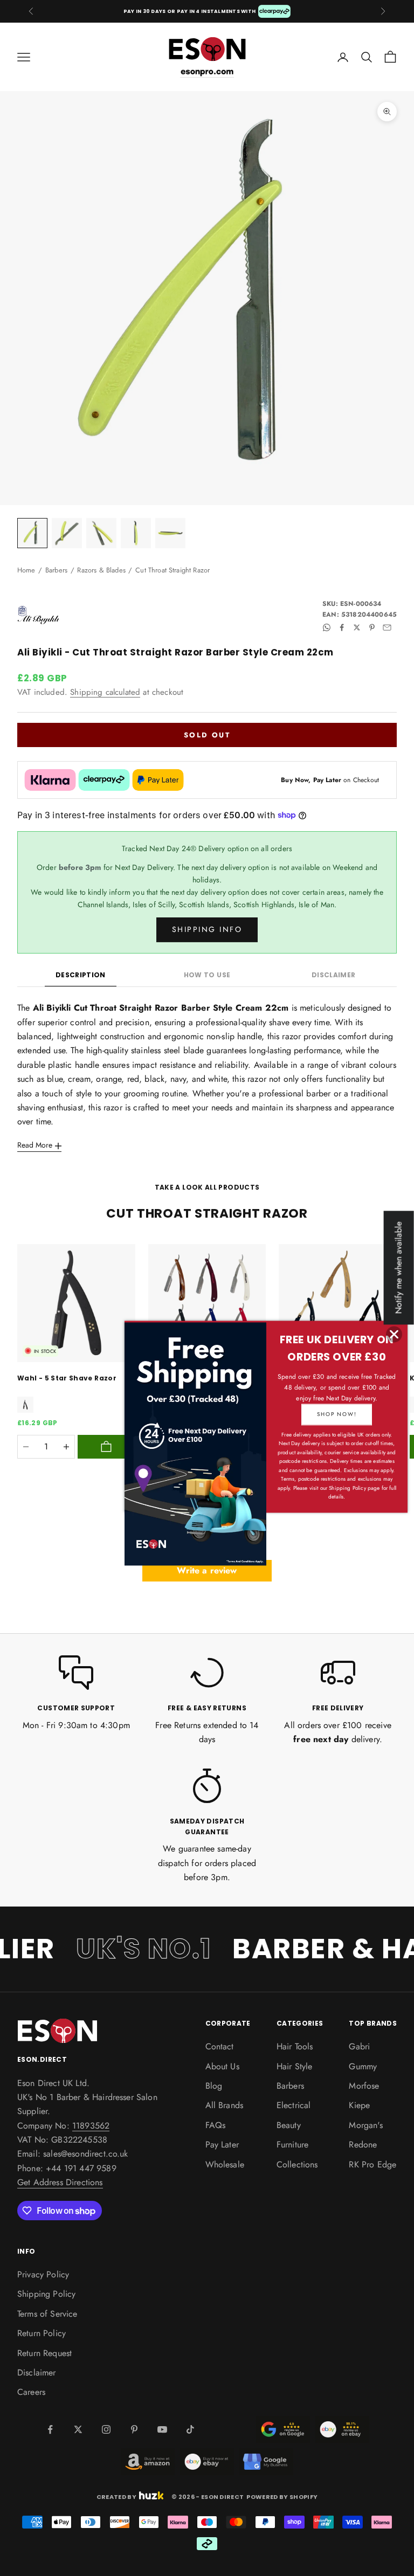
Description (81, 975)
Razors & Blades (101, 570)
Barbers (56, 570)
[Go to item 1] (32, 533)
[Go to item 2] (67, 533)
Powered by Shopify (282, 2497)
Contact (220, 2046)
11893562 (91, 2126)
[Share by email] (387, 627)
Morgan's (365, 2125)
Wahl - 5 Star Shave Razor (67, 1378)
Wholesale (225, 2164)
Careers (31, 2392)
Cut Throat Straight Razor (172, 570)
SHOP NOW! (337, 1414)
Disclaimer (334, 975)
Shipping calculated (105, 692)
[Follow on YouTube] (162, 2429)
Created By (116, 2496)
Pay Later (222, 2145)
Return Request (44, 2353)
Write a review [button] (207, 1570)
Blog (214, 2086)
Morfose (364, 2086)
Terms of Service (47, 2314)
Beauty (289, 2125)
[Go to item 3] (101, 533)
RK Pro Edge (372, 2164)
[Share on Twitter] (357, 627)
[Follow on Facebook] (50, 2429)
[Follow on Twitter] (78, 2429)
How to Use (207, 975)
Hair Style (295, 2066)
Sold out (207, 735)
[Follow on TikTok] (190, 2429)
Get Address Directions (60, 2182)
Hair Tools (295, 2046)
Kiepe (359, 2105)
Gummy (363, 2066)
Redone (363, 2145)
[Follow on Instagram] (106, 2429)
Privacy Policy (43, 2274)
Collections (297, 2164)
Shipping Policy (46, 2294)
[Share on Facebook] (342, 627)
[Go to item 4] (136, 533)
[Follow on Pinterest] (134, 2429)
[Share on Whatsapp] (327, 627)
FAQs (216, 2125)
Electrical (294, 2105)
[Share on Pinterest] (372, 627)
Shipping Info (207, 929)
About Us (222, 2066)
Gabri (359, 2046)
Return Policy (42, 2333)
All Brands (225, 2105)
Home (26, 570)
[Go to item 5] (170, 533)
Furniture (292, 2145)
